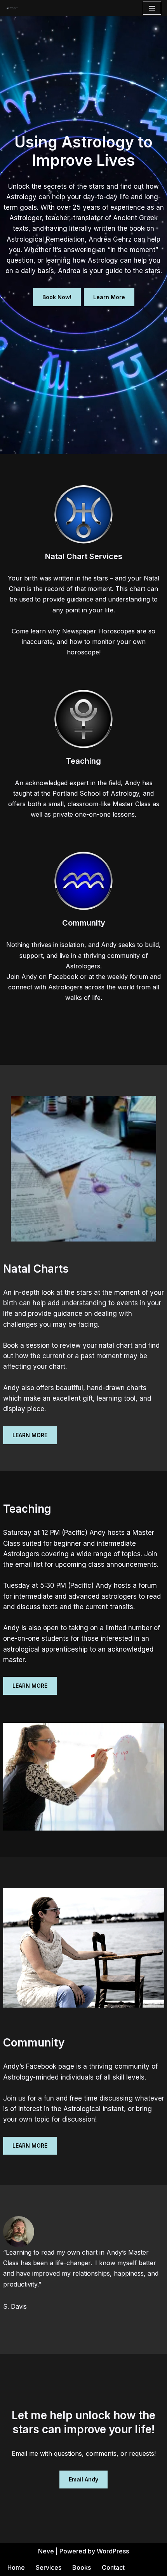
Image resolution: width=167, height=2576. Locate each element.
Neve (46, 2551)
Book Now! (57, 297)
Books (82, 2567)
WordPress (113, 2551)
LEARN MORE (30, 1435)
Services (49, 2567)
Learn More (109, 297)
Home (16, 2567)
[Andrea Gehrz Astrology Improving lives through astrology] (12, 8)
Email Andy (83, 2479)
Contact (113, 2567)
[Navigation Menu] (152, 8)
